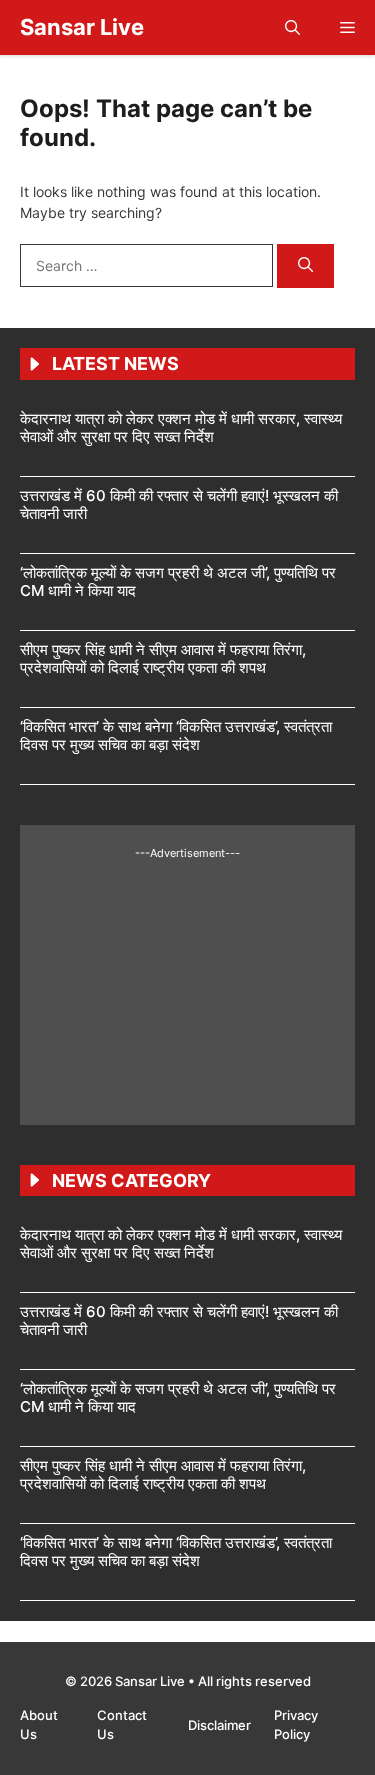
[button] (292, 27)
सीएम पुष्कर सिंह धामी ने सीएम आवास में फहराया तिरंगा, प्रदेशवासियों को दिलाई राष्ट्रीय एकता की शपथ (163, 658)
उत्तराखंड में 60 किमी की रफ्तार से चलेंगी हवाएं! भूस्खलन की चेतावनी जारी (179, 504)
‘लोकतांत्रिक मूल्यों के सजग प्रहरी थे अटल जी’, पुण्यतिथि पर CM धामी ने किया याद (178, 581)
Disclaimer (221, 1725)
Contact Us (122, 1725)
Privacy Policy (296, 1725)
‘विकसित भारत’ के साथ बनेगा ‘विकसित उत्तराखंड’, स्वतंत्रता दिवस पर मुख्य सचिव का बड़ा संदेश (176, 735)
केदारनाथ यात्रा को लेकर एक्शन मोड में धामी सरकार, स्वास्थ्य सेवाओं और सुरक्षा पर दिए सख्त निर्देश (181, 427)
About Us (39, 1725)
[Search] (305, 266)
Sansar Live (82, 27)
